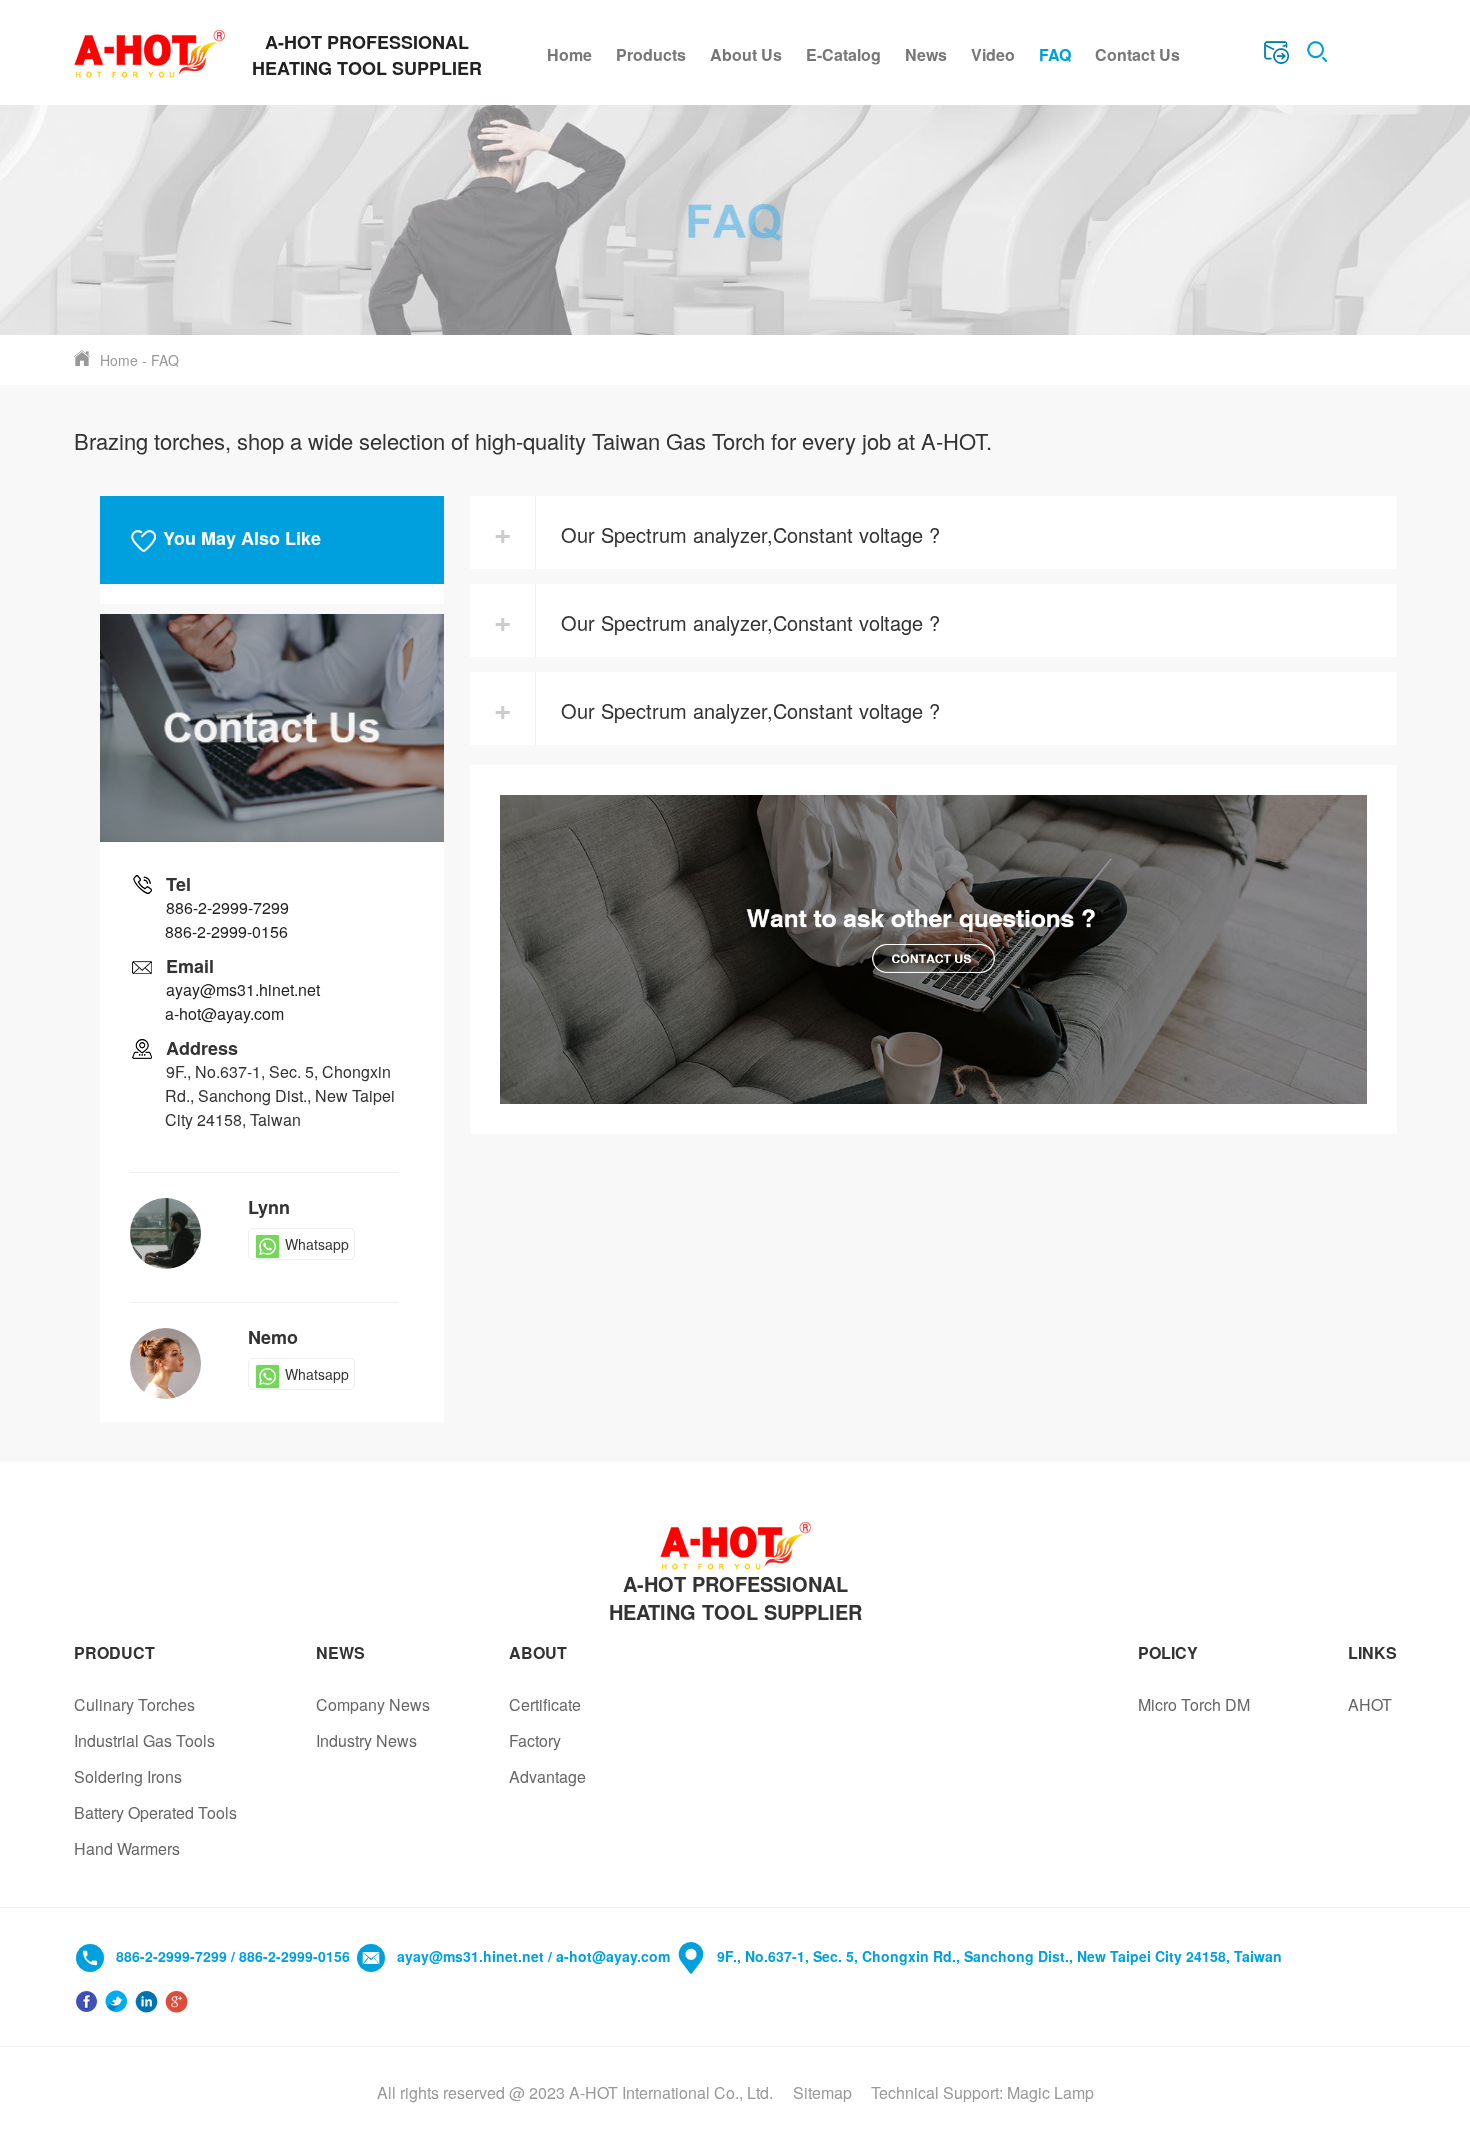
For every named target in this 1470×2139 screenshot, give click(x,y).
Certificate (545, 1704)
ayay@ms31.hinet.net (243, 989)
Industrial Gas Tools (144, 1740)
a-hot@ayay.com (224, 1013)
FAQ (1055, 54)
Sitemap (822, 2092)
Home (569, 54)
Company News (373, 1704)
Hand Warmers (127, 1848)
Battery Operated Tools (155, 1812)
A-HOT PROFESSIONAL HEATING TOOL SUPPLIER (735, 1598)
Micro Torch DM (1194, 1704)
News (926, 54)
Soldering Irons (128, 1776)
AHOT (1370, 1704)
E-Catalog (843, 54)
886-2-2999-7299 (227, 907)
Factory (535, 1740)
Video (993, 54)
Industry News (366, 1740)
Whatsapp (317, 1244)
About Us (746, 54)
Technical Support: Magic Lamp (982, 2092)
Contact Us (1137, 54)
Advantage (547, 1776)
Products (651, 54)
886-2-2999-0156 (226, 931)
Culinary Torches (134, 1704)
